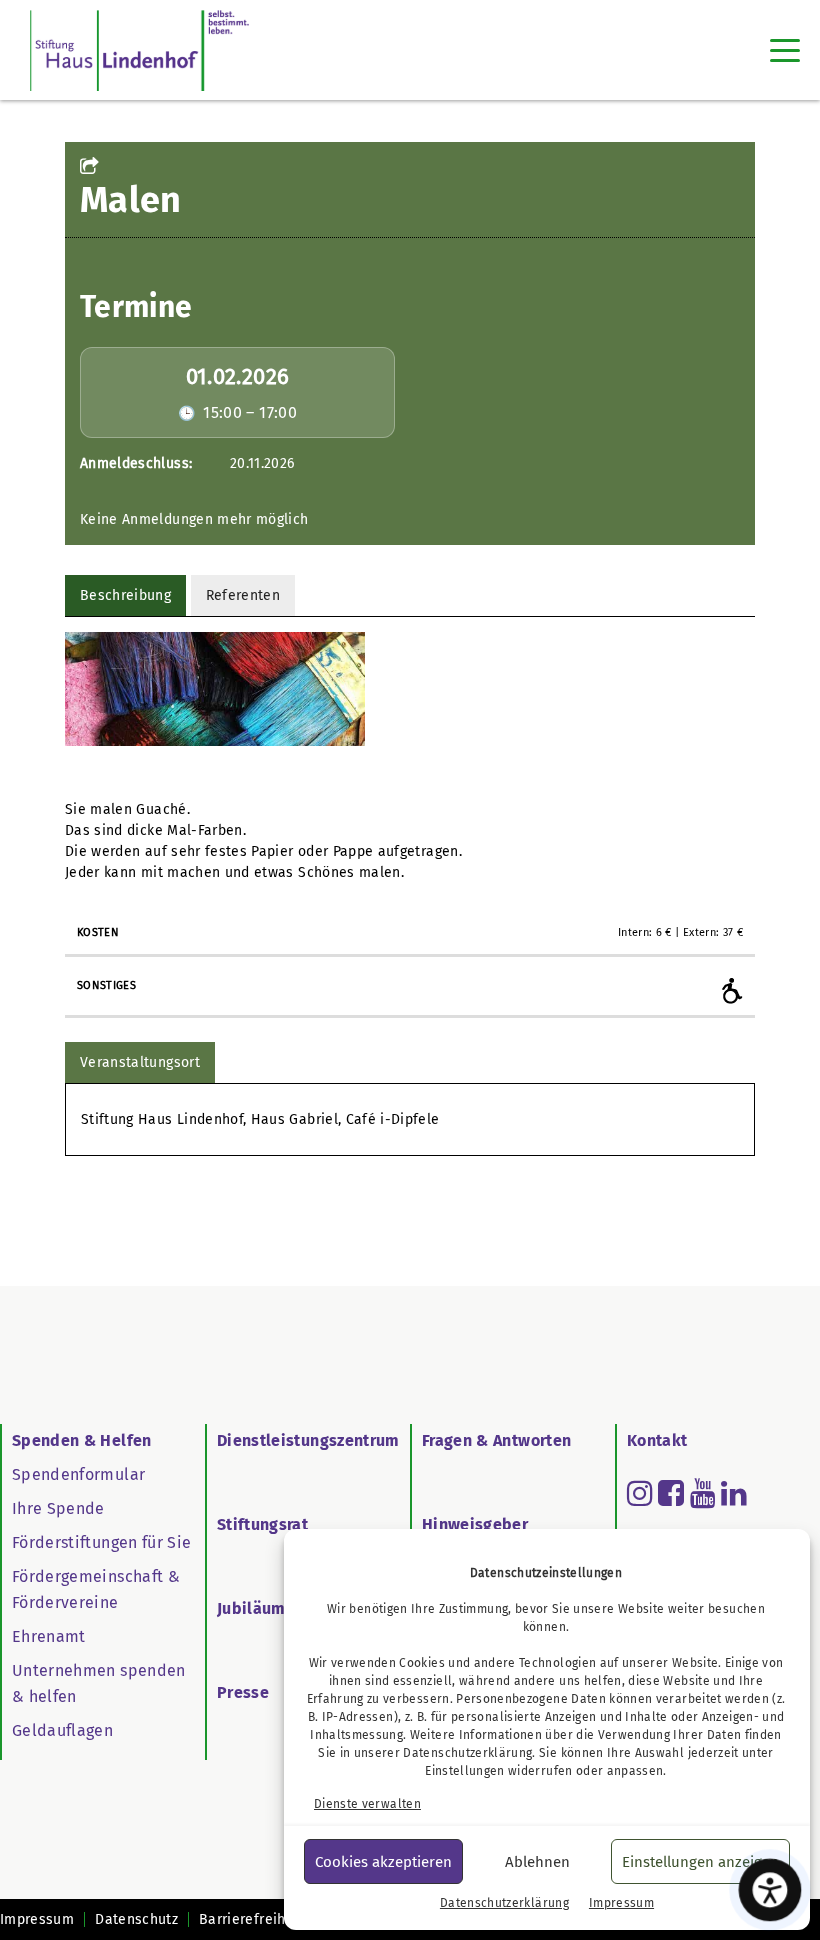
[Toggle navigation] (785, 50)
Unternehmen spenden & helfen (99, 1683)
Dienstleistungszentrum (308, 1440)
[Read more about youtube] (703, 1493)
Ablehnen (537, 1862)
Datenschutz (136, 1919)
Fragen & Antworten (496, 1440)
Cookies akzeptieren (383, 1862)
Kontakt (657, 1440)
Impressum (621, 1903)
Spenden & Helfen (82, 1440)
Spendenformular (78, 1474)
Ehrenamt (49, 1636)
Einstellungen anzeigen (700, 1862)
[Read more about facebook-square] (671, 1493)
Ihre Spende (58, 1508)
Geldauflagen (62, 1730)
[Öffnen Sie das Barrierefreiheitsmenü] (770, 1890)
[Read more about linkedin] (734, 1493)
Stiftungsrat (262, 1524)
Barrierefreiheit (251, 1919)
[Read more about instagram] (640, 1493)
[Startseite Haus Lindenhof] (139, 50)
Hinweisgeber (475, 1524)
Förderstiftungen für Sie (101, 1542)
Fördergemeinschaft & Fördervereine (96, 1589)
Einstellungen (465, 1771)
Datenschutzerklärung (467, 1753)
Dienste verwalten (367, 1804)
